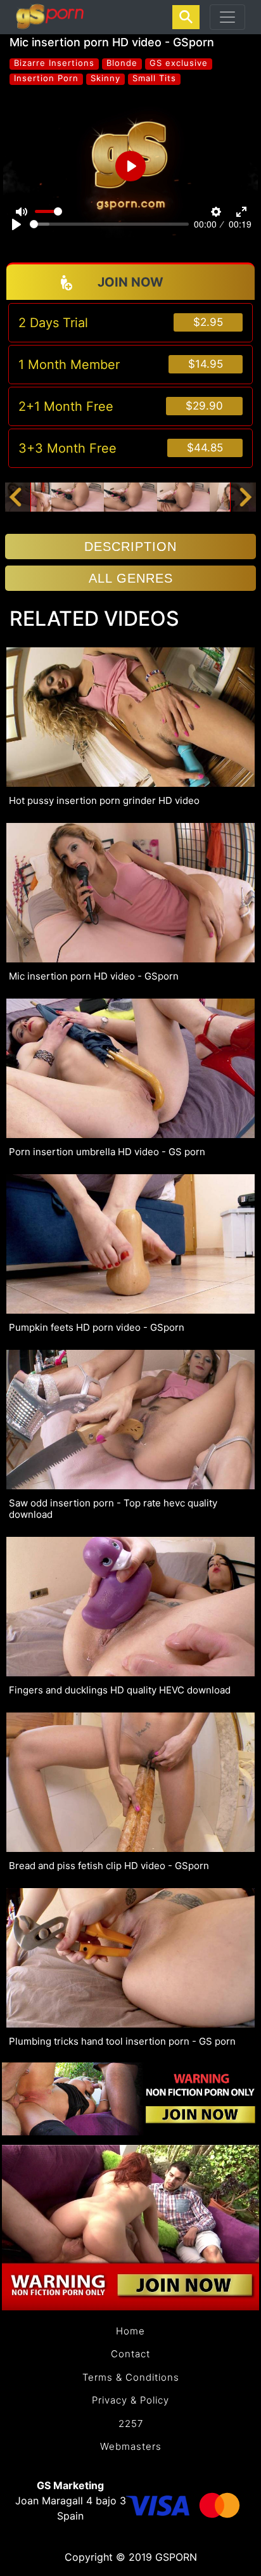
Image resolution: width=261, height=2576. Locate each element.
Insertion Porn (46, 78)
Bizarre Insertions (54, 63)
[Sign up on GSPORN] (130, 2098)
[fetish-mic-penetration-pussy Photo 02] (78, 496)
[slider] (109, 224)
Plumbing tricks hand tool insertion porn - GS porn (122, 2042)
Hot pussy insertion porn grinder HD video (104, 801)
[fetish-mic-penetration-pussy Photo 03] (130, 496)
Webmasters (131, 2446)
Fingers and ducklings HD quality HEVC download (120, 1690)
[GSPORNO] (50, 17)
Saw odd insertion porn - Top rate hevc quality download (113, 1509)
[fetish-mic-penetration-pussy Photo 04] (183, 496)
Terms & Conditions (131, 2377)
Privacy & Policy (130, 2400)
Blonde (122, 63)
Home (130, 2331)
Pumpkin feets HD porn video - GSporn (97, 1328)
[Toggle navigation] (227, 17)
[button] (15, 497)
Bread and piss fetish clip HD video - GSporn (109, 1866)
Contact (130, 2354)
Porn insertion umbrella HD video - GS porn (107, 1152)
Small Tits (154, 78)
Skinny (105, 78)
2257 (131, 2424)
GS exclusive (179, 63)
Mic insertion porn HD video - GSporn (94, 976)
